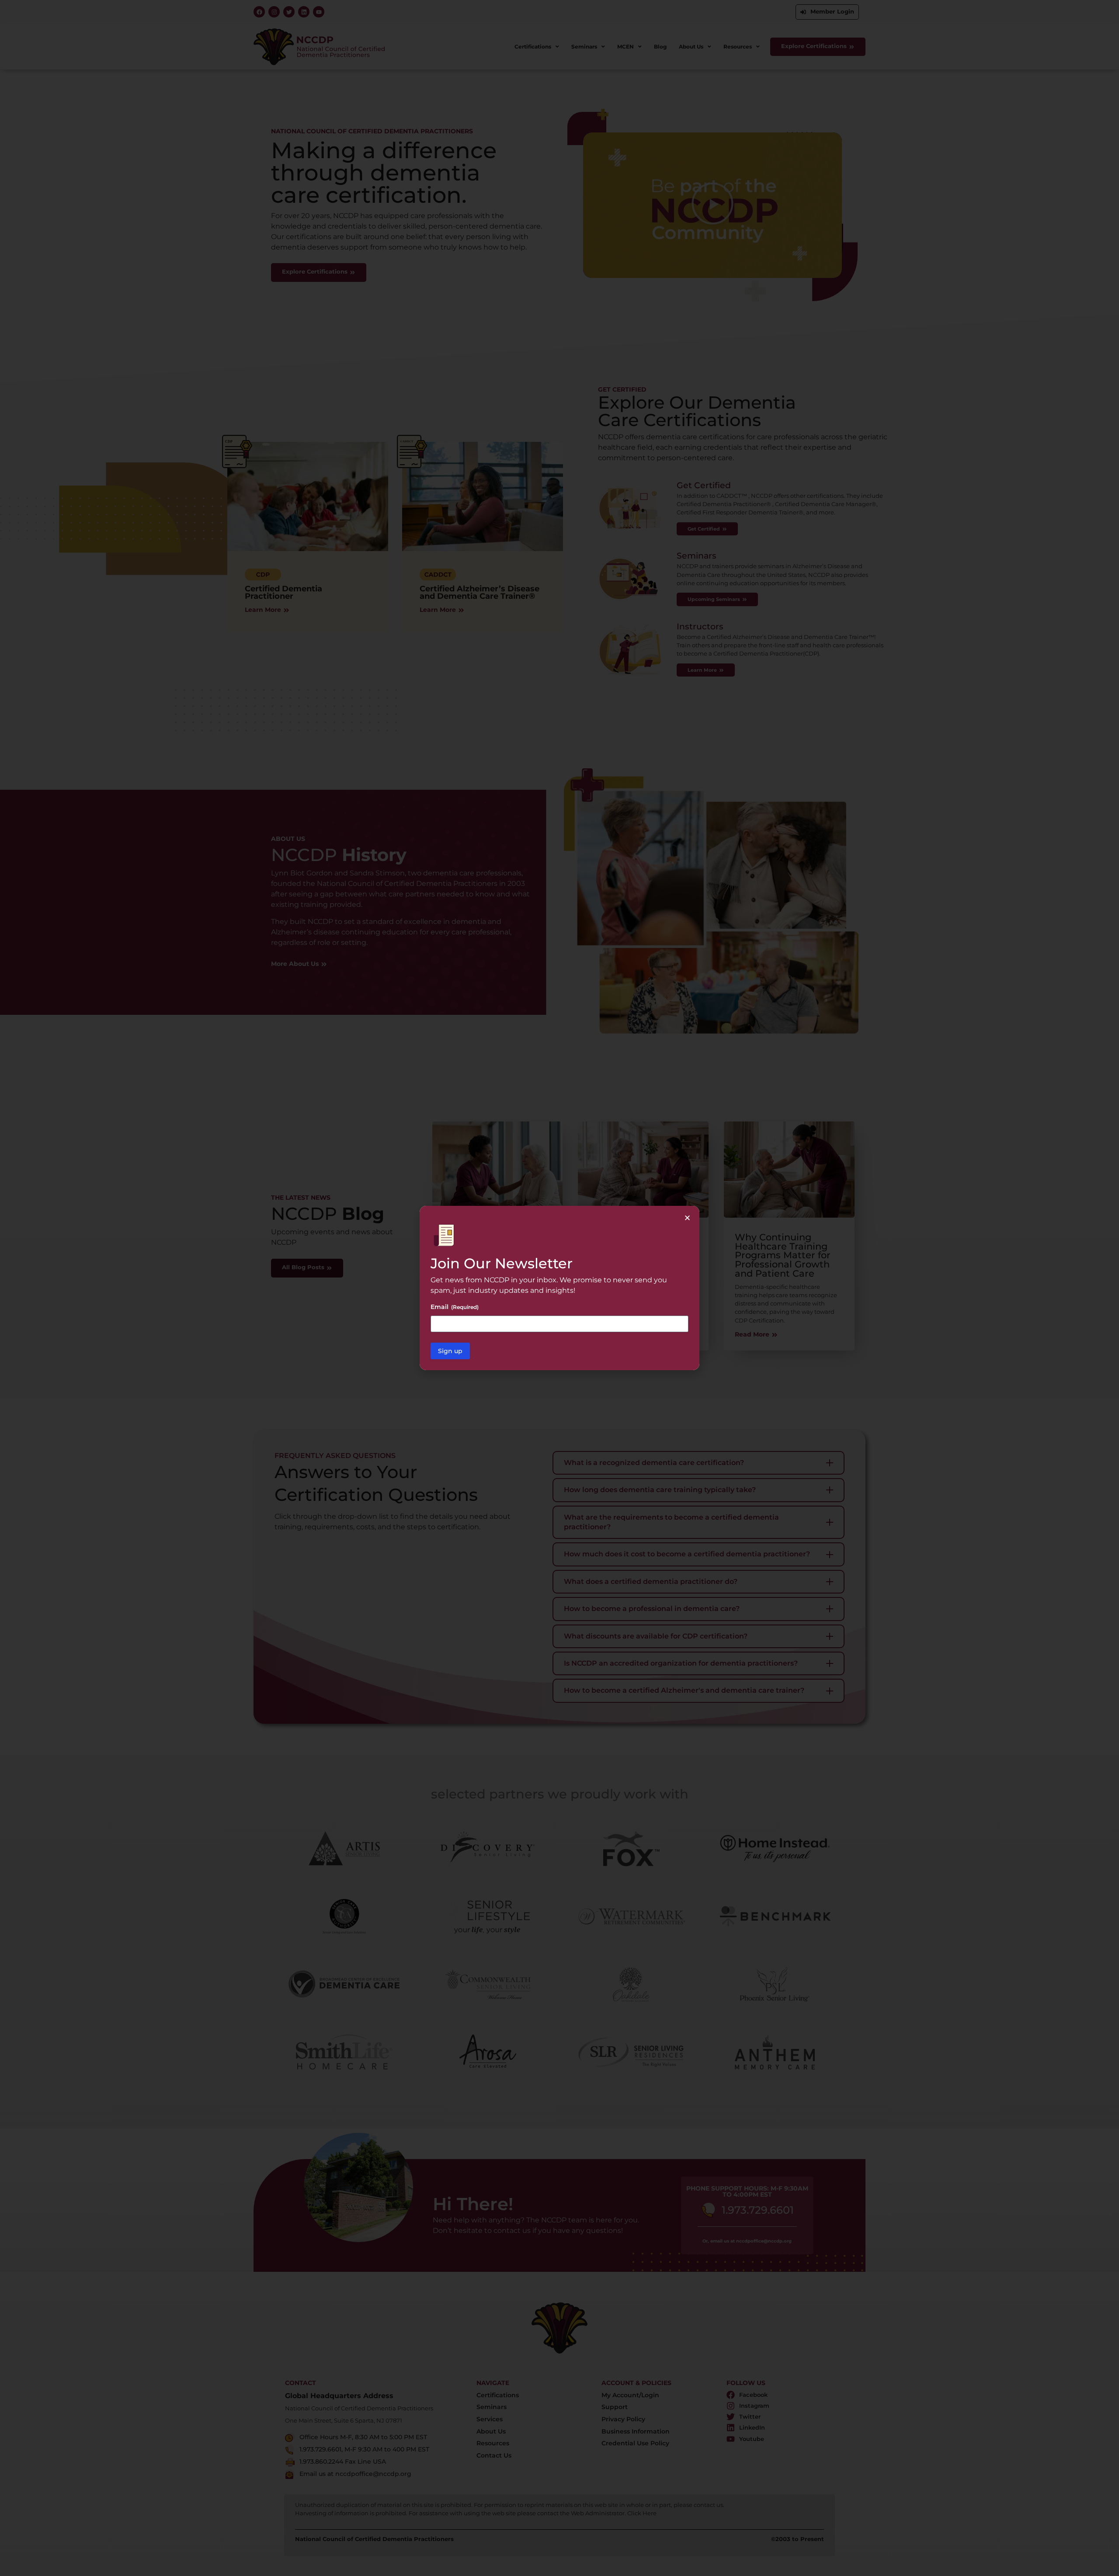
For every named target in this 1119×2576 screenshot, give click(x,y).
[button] (687, 1218)
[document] (559, 1288)
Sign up (450, 1351)
